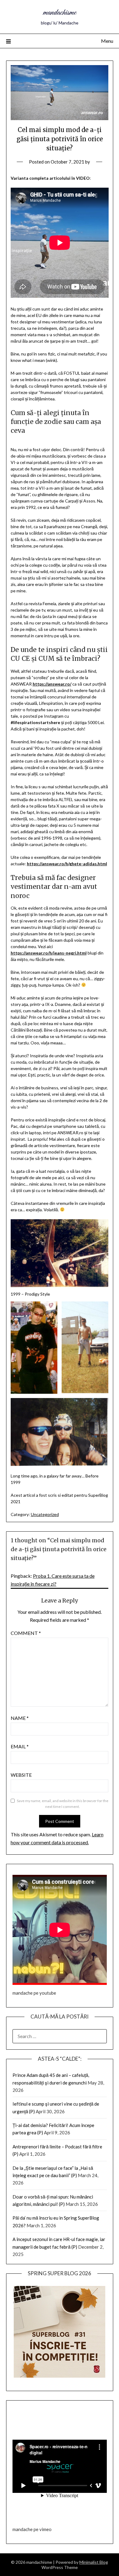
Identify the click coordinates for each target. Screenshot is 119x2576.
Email (20, 1746)
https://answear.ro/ (52, 684)
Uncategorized (45, 1514)
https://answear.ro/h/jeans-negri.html (49, 953)
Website (21, 1775)
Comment (26, 1633)
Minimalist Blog (94, 2562)
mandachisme (60, 13)
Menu (107, 41)
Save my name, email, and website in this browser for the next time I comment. (63, 1804)
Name (20, 1718)
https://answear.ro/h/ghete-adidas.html (67, 864)
